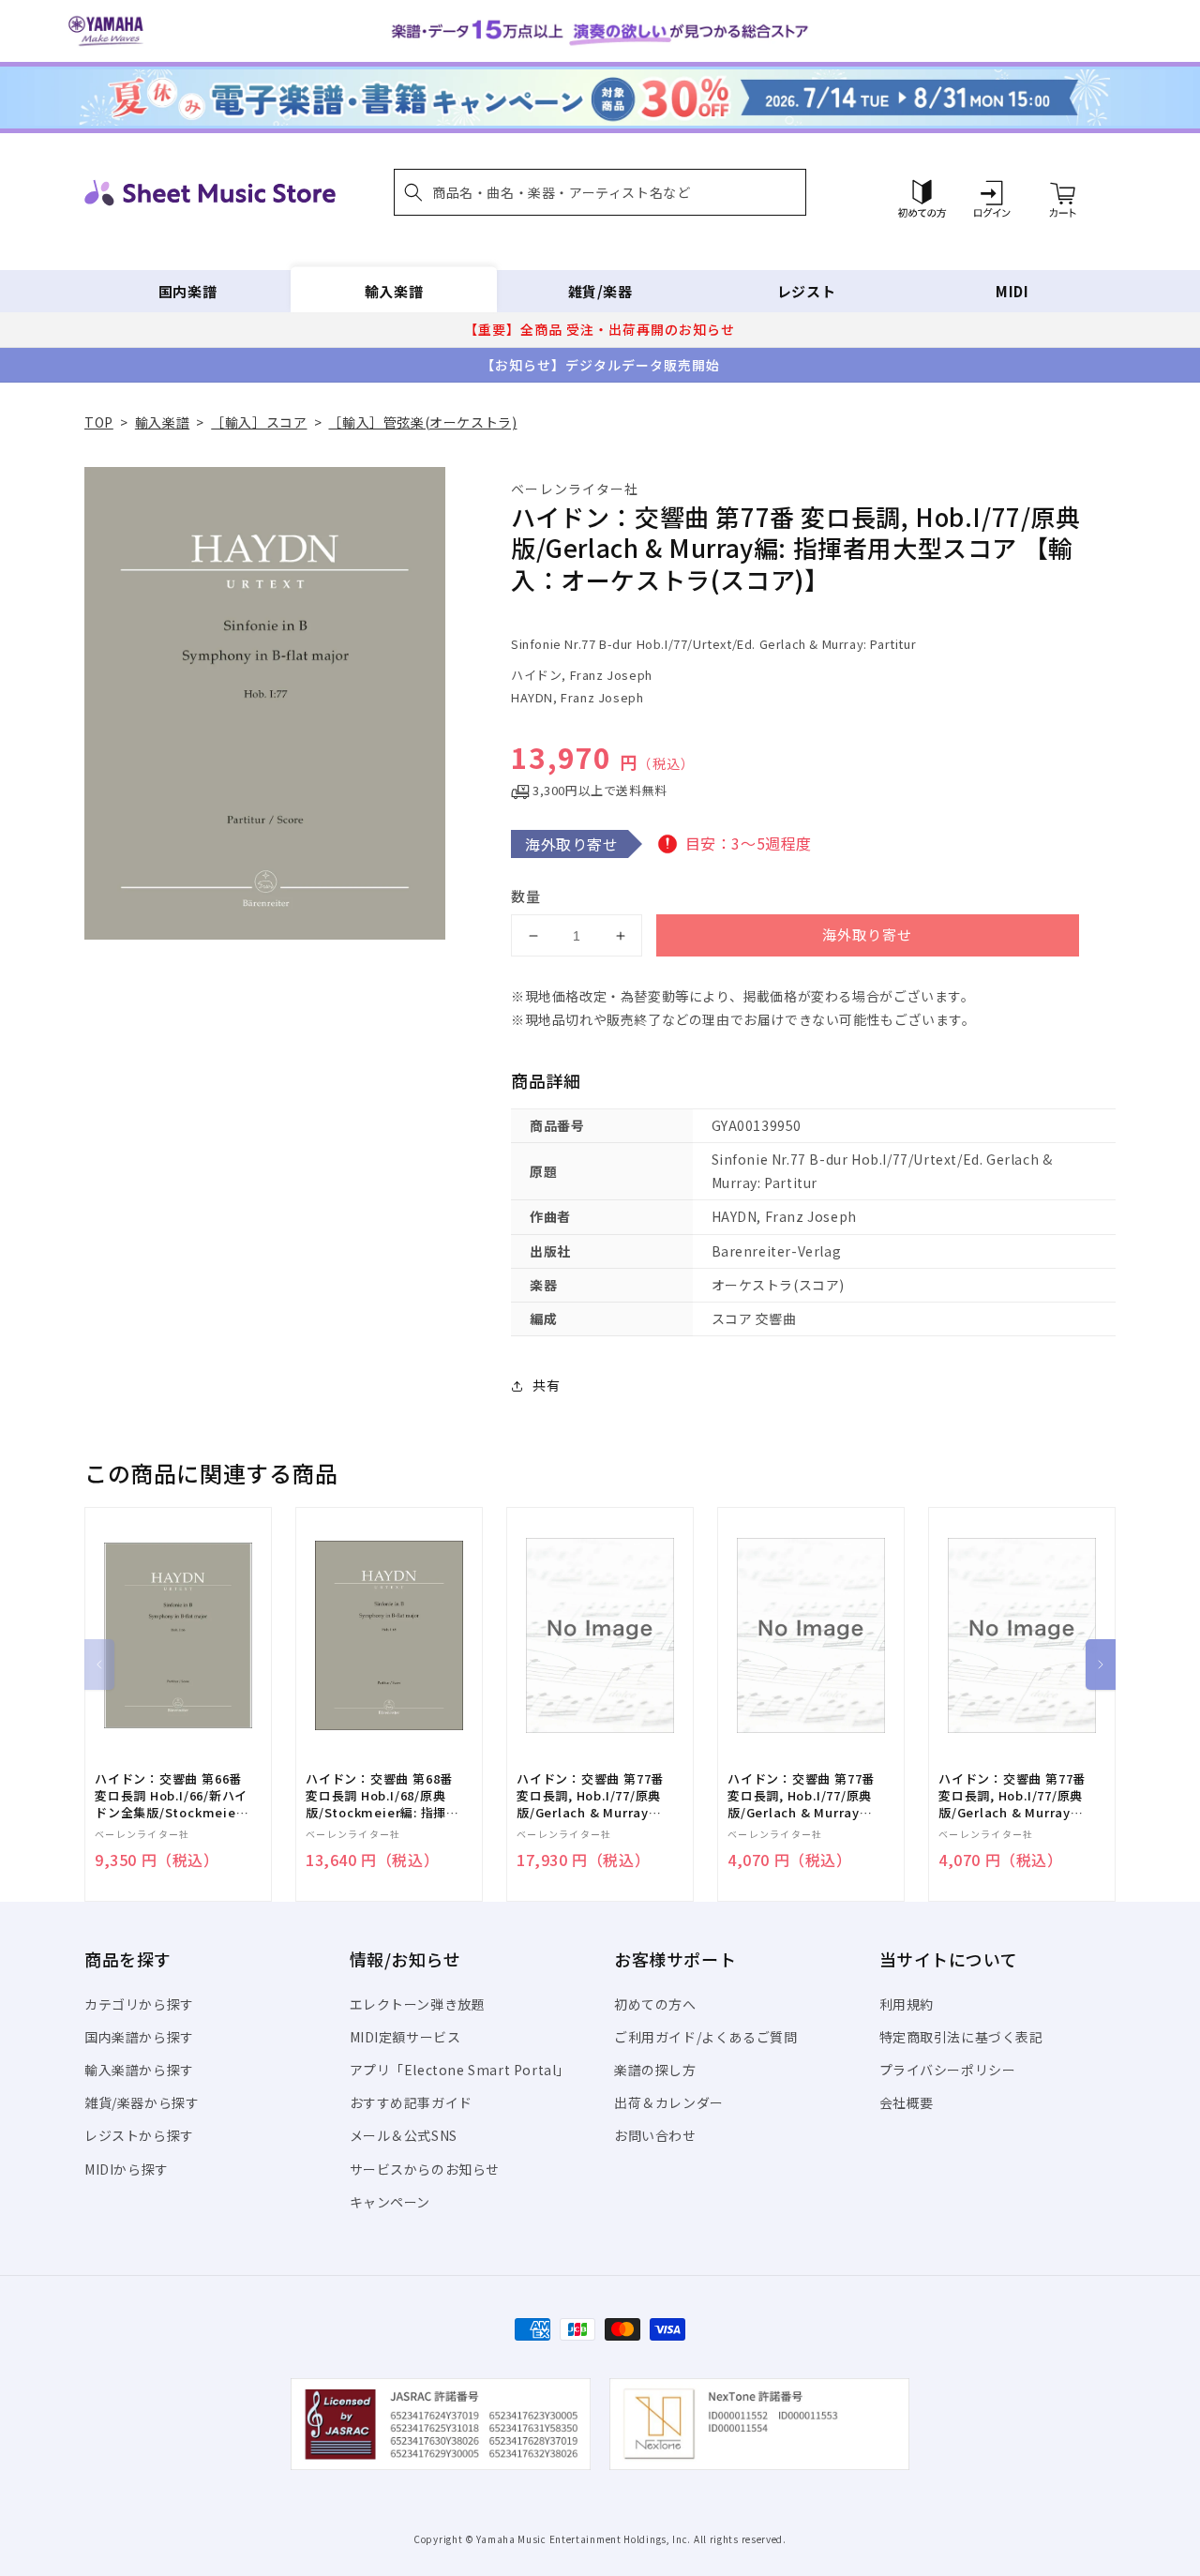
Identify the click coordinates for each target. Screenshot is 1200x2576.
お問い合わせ (655, 2135)
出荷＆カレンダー (669, 2102)
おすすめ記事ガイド (411, 2102)
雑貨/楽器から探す (142, 2102)
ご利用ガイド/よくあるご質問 (705, 2037)
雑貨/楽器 (600, 291)
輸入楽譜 (394, 291)
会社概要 (907, 2102)
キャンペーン (390, 2202)
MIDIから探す (127, 2169)
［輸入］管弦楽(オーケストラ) (422, 422)
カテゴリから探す (139, 2004)
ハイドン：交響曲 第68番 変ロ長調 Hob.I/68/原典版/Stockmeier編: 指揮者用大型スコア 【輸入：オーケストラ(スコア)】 (382, 1796)
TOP (99, 422)
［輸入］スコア (259, 422)
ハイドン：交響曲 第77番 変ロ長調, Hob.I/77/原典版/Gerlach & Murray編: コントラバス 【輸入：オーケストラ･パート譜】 (1013, 1796)
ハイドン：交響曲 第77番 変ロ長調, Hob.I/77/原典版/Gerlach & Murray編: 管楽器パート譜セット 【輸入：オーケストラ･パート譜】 (591, 1796)
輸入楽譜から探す (139, 2070)
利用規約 (907, 2004)
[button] (600, 192)
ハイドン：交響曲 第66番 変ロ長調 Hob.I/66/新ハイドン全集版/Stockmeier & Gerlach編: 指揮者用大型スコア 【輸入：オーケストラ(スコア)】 (171, 1796)
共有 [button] (546, 1385)
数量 (526, 896)
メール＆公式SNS (404, 2135)
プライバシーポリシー (948, 2070)
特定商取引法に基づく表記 (961, 2037)
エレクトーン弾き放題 (418, 2004)
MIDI (1012, 291)
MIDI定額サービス (405, 2037)
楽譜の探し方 (655, 2070)
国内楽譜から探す (139, 2037)
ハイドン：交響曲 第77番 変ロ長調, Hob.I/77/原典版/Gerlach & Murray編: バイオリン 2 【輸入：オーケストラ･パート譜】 (802, 1796)
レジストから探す (139, 2135)
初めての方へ (655, 2004)
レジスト (806, 291)
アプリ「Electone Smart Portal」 (460, 2070)
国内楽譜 (187, 291)
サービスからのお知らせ (425, 2169)
